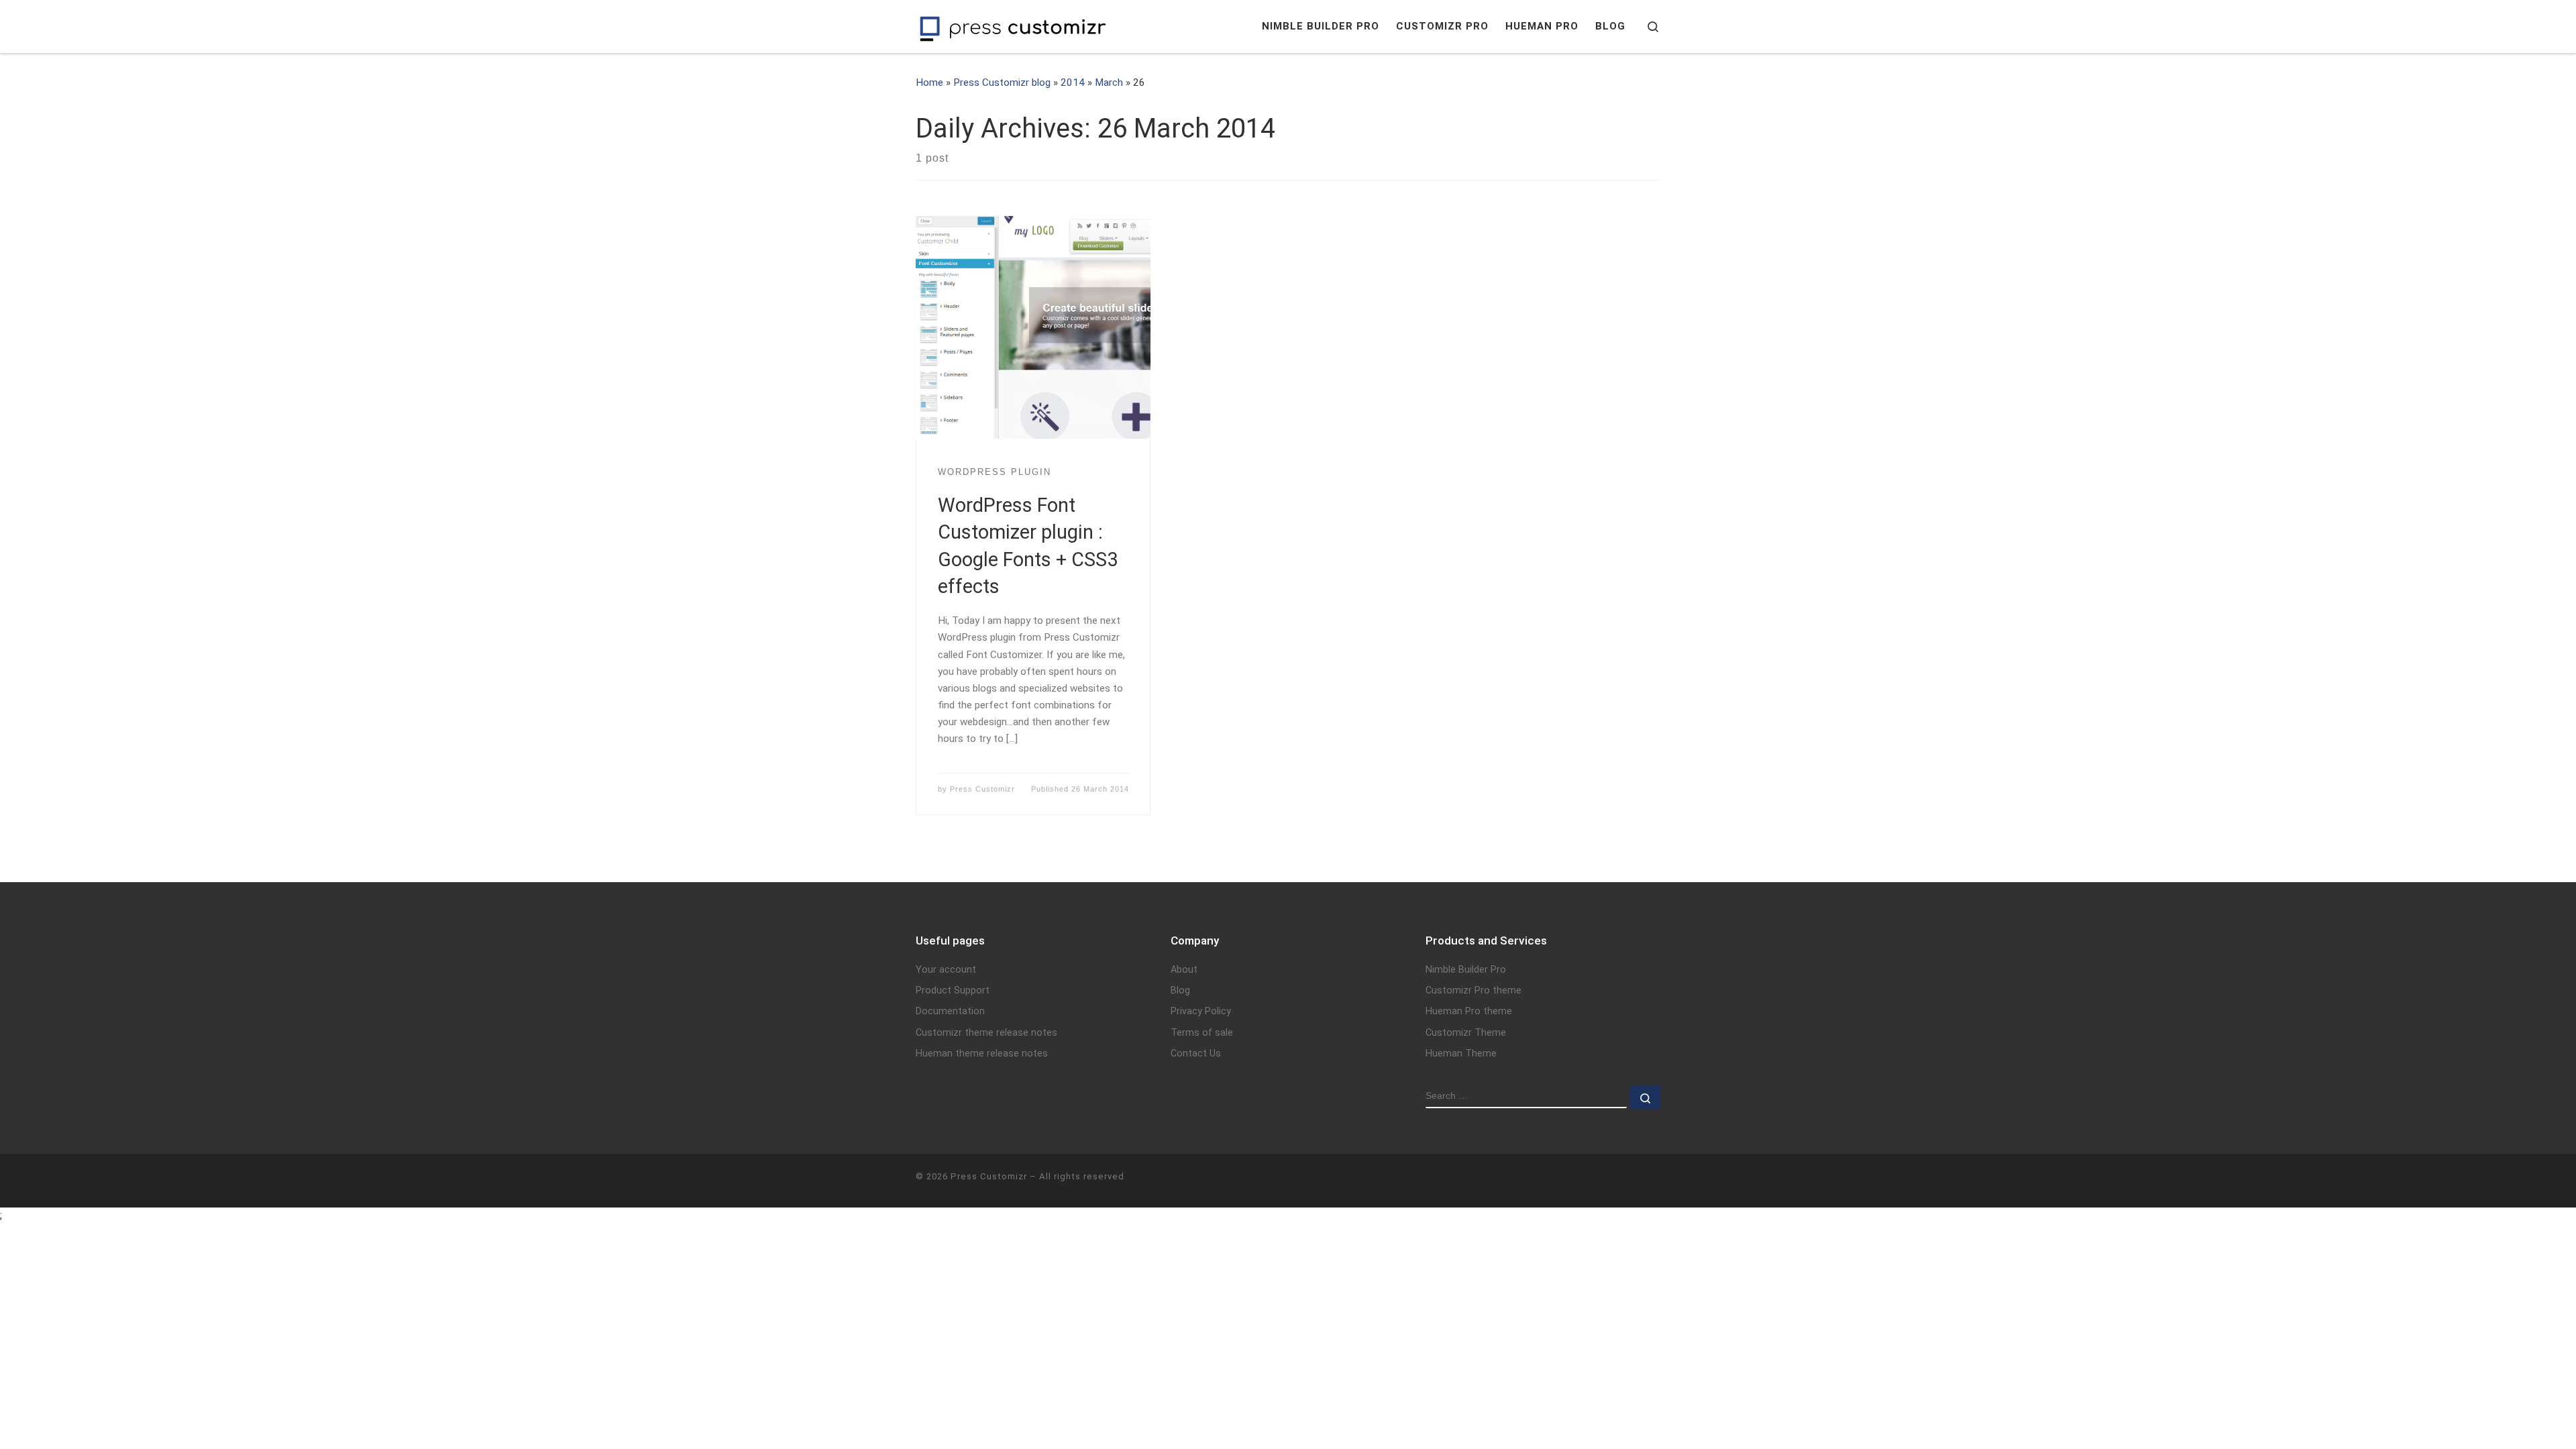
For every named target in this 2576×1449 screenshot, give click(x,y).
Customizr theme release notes (986, 1033)
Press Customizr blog (1002, 83)
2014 (1073, 83)
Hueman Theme (1461, 1054)
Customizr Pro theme (1473, 990)
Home (929, 83)
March (1109, 83)
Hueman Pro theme (1469, 1011)
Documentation (950, 1011)
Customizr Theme (1466, 1033)
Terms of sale (1202, 1033)
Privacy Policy (1201, 1011)
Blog (1180, 990)
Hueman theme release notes (982, 1054)
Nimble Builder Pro (1466, 970)
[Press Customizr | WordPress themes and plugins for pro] (1013, 26)
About (1184, 970)
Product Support (953, 990)
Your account (946, 970)
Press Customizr (982, 789)
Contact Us (1196, 1054)
